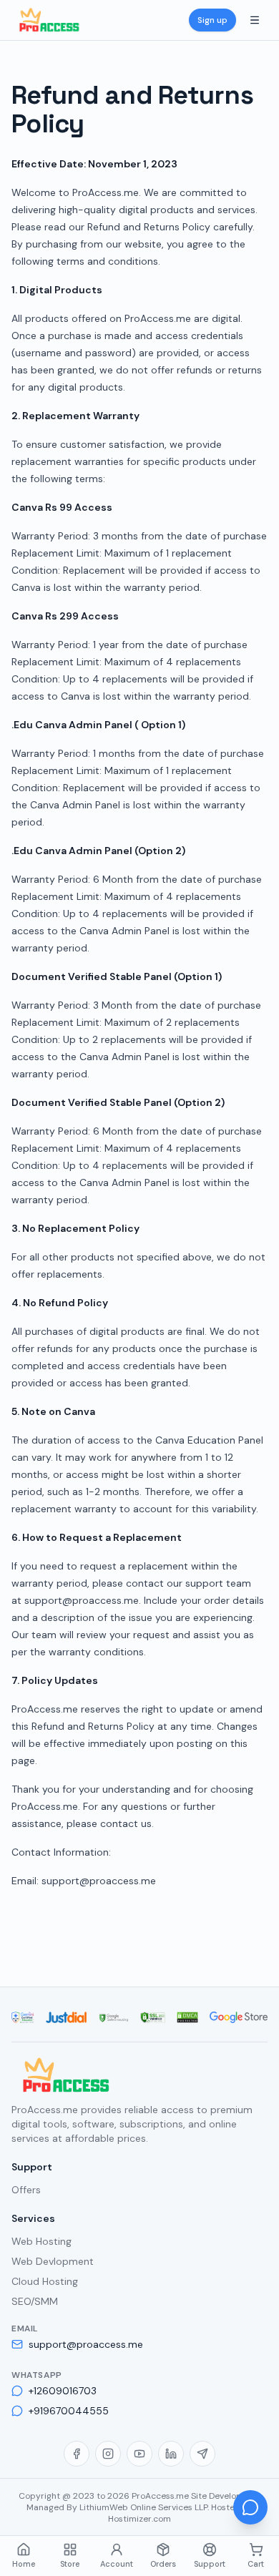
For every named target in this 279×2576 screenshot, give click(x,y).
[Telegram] (202, 2454)
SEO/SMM (35, 2301)
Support (210, 2564)
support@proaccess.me (86, 2344)
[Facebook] (77, 2454)
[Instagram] (108, 2454)
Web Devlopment (53, 2261)
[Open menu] (255, 20)
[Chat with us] (250, 2507)
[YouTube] (139, 2454)
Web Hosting (41, 2241)
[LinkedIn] (171, 2454)
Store (70, 2564)
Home (24, 2564)
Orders (163, 2564)
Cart (256, 2564)
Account (117, 2564)
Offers (26, 2190)
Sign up (212, 20)
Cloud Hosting (45, 2281)
